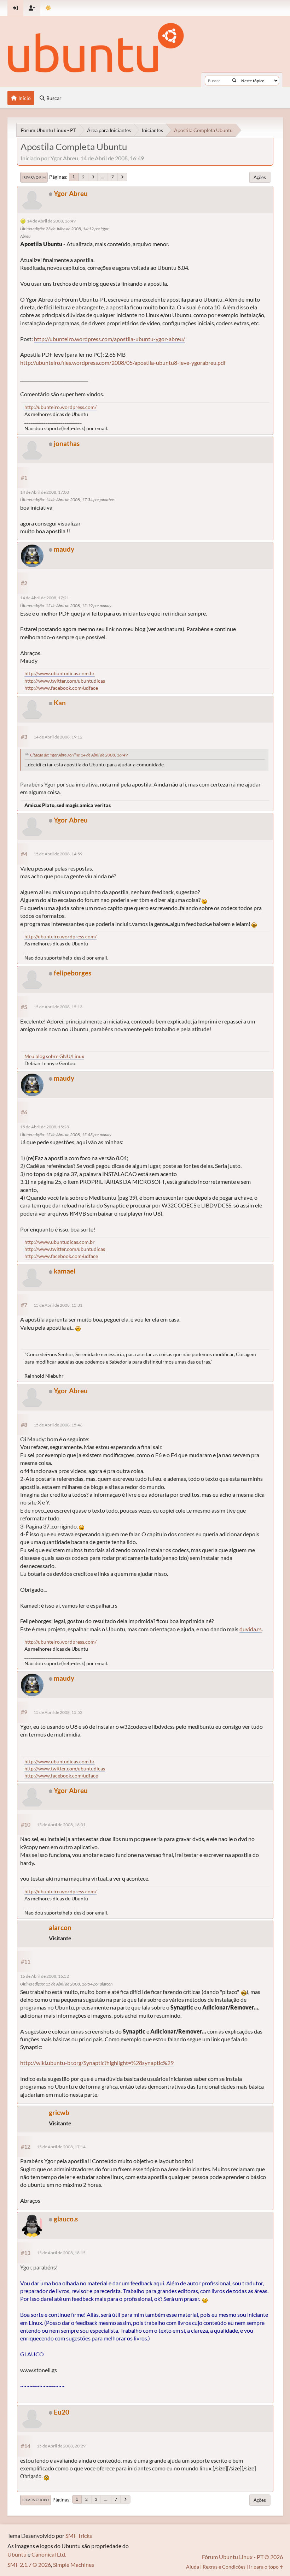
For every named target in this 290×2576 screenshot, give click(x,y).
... (103, 177)
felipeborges (72, 973)
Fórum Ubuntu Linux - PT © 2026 (242, 2557)
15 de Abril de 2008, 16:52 (45, 1976)
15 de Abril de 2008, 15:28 (45, 1127)
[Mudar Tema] (48, 8)
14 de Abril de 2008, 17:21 (45, 598)
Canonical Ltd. (49, 2554)
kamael (65, 1271)
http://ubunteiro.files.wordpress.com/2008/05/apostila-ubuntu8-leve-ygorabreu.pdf (123, 363)
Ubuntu (17, 2554)
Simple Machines (74, 2565)
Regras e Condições (224, 2567)
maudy (64, 549)
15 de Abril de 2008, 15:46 (58, 1425)
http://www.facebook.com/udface (61, 688)
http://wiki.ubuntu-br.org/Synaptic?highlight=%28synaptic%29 (97, 2063)
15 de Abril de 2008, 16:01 (61, 1825)
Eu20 (62, 2412)
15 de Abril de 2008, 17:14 (61, 2147)
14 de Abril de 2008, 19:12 (58, 737)
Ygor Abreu (71, 193)
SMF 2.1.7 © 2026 (29, 2565)
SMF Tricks (79, 2536)
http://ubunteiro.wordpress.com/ (60, 407)
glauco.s (66, 2219)
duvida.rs (251, 1629)
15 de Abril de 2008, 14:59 (58, 854)
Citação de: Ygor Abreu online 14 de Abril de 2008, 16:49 (79, 755)
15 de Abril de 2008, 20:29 (61, 2446)
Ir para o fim (34, 177)
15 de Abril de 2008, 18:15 (61, 2253)
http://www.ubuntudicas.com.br (60, 673)
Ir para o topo (36, 2500)
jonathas (67, 443)
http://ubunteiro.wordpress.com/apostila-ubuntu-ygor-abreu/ (109, 339)
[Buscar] (234, 81)
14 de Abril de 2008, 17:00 (45, 492)
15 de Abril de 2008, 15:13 (58, 1007)
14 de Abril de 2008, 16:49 (51, 221)
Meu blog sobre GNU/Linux (54, 1056)
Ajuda (193, 2567)
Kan (60, 703)
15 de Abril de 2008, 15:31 (58, 1305)
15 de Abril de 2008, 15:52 (58, 1712)
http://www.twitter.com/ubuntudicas (65, 681)
